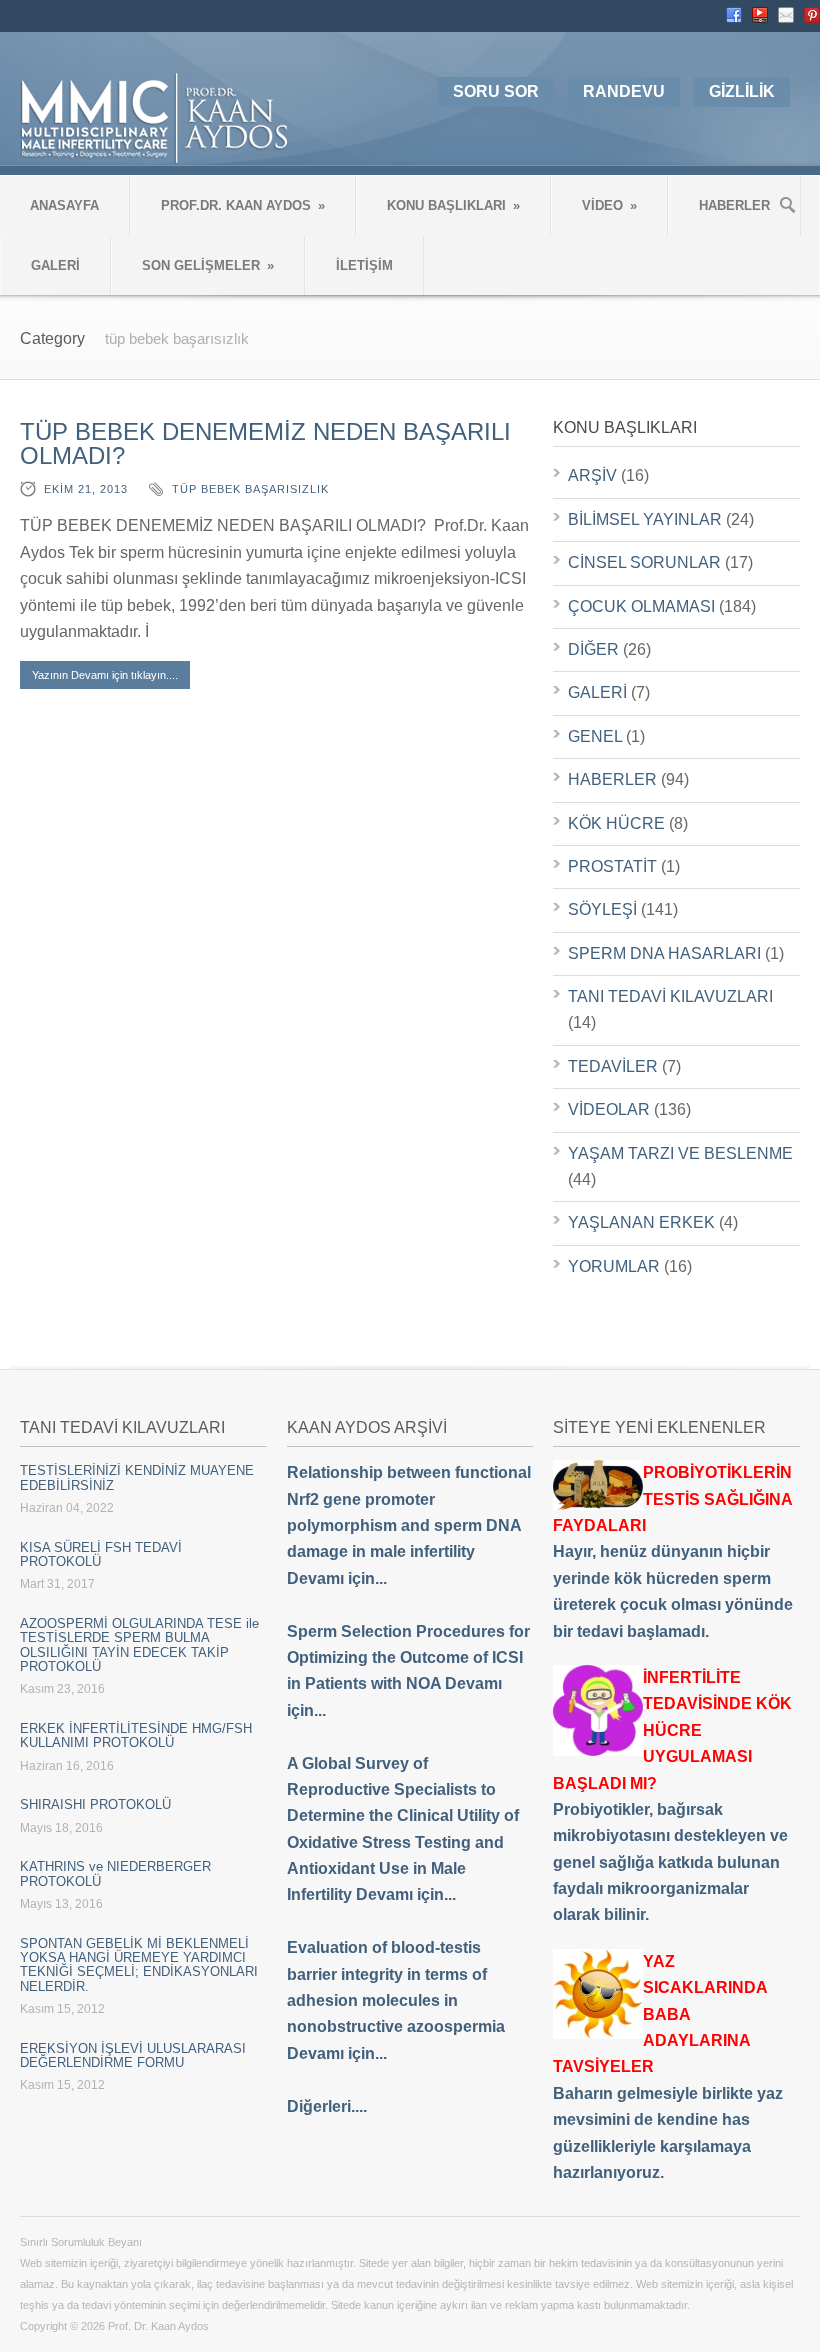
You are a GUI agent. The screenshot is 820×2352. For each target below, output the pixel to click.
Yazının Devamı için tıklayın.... (105, 675)
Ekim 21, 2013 (86, 489)
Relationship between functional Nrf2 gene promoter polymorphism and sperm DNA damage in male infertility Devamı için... (409, 1525)
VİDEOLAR (609, 1109)
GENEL (595, 736)
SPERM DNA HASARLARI (664, 953)
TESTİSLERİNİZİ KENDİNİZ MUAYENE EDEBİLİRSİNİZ (137, 1477)
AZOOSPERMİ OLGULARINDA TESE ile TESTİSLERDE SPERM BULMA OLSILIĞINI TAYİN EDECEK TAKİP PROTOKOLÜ (139, 1645)
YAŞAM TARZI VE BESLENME (680, 1153)
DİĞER (593, 649)
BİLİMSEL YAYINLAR (645, 519)
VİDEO (609, 205)
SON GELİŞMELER (208, 265)
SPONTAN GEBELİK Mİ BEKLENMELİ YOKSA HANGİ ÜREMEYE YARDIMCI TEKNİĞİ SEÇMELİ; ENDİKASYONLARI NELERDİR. (139, 1965)
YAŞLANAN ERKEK (641, 1222)
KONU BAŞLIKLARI (453, 205)
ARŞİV (592, 475)
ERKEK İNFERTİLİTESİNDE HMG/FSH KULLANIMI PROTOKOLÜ (136, 1735)
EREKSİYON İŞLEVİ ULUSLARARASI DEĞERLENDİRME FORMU (133, 2055)
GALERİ (55, 265)
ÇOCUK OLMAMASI (641, 606)
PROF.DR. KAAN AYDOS (243, 205)
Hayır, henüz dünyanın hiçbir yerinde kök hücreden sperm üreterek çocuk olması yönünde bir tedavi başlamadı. (673, 1551)
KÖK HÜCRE (616, 823)
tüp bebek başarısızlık (250, 489)
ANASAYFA (64, 205)
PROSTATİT (612, 866)
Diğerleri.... (327, 2106)
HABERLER (734, 205)
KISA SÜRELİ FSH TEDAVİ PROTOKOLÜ (101, 1554)
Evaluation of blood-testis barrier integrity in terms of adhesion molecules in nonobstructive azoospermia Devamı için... (396, 2000)
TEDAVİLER (613, 1066)
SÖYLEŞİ (602, 909)
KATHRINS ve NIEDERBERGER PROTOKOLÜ (115, 1873)
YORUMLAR (614, 1266)
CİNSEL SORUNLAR (644, 562)
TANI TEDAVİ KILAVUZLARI (670, 996)
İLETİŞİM (364, 265)
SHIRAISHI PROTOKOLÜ (95, 1804)
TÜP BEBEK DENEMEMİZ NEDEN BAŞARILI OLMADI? (265, 443)
